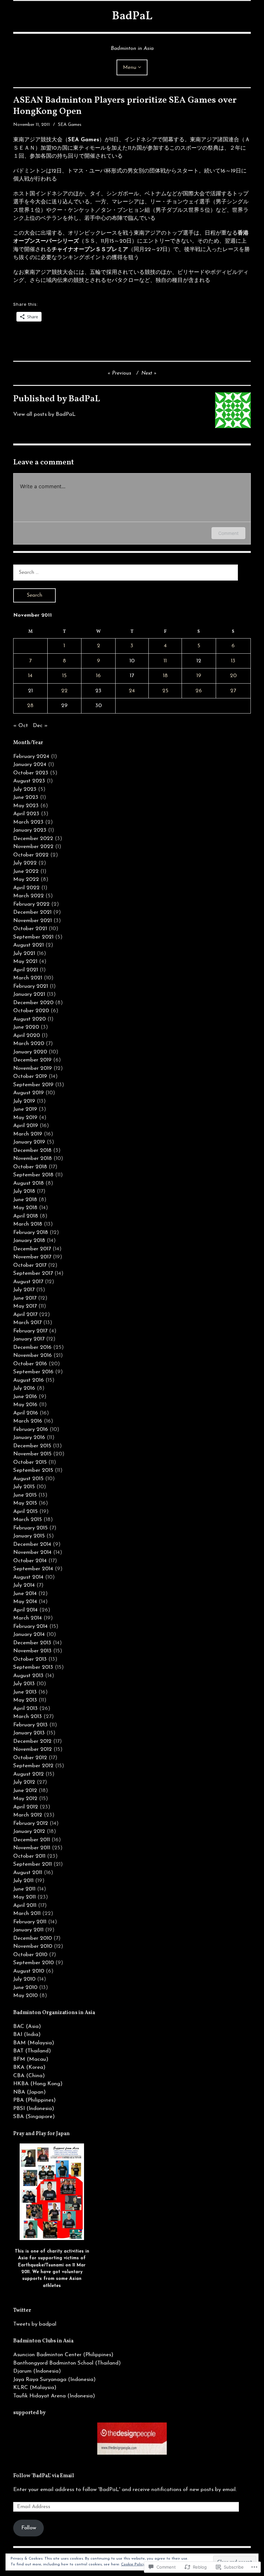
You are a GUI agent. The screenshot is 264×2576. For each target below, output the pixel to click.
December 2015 (32, 1446)
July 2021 (24, 953)
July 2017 (24, 1290)
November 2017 (32, 1257)
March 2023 (28, 822)
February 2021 (31, 986)
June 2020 (26, 1027)
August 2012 (28, 1774)
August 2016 (28, 1380)
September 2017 (33, 1273)
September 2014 (33, 1569)
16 (98, 676)
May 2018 (25, 1208)
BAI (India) (27, 2035)
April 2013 (25, 1708)
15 (64, 676)
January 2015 (29, 1536)
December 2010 (33, 1938)
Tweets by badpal (35, 2324)
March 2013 (28, 1717)
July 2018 (24, 1191)
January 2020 (30, 1052)
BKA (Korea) (29, 2067)
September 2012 (33, 1766)
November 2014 (32, 1552)
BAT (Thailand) (32, 2051)
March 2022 (28, 896)
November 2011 (32, 1848)
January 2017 (29, 1339)
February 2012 (31, 1823)
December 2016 (32, 1347)
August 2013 (28, 1676)
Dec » (40, 726)
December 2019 (32, 1060)
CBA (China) (29, 2076)
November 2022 (33, 847)
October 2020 (31, 1011)
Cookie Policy (133, 2564)
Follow (29, 2528)
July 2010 (24, 1979)
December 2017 (32, 1249)
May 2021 (25, 961)
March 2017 (27, 1323)
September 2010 (33, 1963)
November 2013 (32, 1651)
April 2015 (25, 1512)
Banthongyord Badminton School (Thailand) (67, 2363)
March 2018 (28, 1224)
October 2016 (30, 1364)
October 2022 (31, 855)
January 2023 (30, 830)
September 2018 (33, 1175)
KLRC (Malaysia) (35, 2388)
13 (233, 661)
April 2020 (27, 1036)
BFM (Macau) (31, 2059)
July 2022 (25, 863)
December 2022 (33, 839)
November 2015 (32, 1454)
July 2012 (24, 1782)
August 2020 (29, 1019)
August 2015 (28, 1479)
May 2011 (24, 1897)
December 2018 (32, 1150)
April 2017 (25, 1315)
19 (199, 676)
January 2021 (29, 994)
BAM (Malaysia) (34, 2043)
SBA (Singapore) (34, 2117)
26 (199, 691)
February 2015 (30, 1528)
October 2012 (30, 1758)
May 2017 (25, 1306)
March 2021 (28, 978)
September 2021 (33, 937)
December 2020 (33, 1003)
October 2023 (31, 773)
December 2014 (32, 1544)
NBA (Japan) (29, 2092)
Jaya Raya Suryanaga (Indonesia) (54, 2380)
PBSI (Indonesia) (34, 2109)
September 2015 (33, 1470)
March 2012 (28, 1815)
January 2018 (29, 1241)
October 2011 (29, 1856)
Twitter (22, 2310)
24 (132, 691)
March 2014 (28, 1618)
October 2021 (30, 929)
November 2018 (33, 1158)
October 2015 (30, 1462)
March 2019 (28, 1134)
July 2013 (24, 1684)
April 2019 (26, 1126)
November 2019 (33, 1068)
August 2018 (28, 1183)
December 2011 (32, 1840)
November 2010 (33, 1946)
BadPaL (132, 16)
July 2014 (24, 1585)
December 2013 (32, 1643)
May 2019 (25, 1118)
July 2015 (24, 1487)
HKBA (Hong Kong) (38, 2084)
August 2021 (28, 945)
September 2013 (33, 1667)
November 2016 (33, 1355)
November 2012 (33, 1749)
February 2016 (31, 1429)
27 (233, 691)
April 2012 (26, 1807)
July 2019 (24, 1101)
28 (30, 706)
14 (30, 676)
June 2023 (26, 797)
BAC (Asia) (27, 2026)
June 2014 (25, 1594)
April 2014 (25, 1610)
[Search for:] (126, 572)
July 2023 (25, 789)
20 (233, 676)
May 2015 (25, 1503)
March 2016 (28, 1421)
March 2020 (29, 1044)
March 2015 (28, 1520)
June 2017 (25, 1298)
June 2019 (25, 1109)
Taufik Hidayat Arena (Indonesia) (54, 2396)
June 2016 (25, 1397)
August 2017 (28, 1282)
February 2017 (30, 1331)
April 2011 (25, 1905)
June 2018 (25, 1200)
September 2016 (33, 1372)
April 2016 (26, 1413)
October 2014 (30, 1561)
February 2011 (30, 1922)
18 (165, 676)
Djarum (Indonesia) (37, 2371)
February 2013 (30, 1725)
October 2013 (30, 1659)
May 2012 (25, 1799)
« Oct (21, 726)
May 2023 (26, 806)
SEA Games (70, 125)
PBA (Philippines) (34, 2100)
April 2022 (26, 888)
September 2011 (33, 1864)
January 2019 (29, 1142)
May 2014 (25, 1602)
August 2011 (28, 1873)
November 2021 (33, 921)
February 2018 (31, 1232)
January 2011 (28, 1930)
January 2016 (29, 1437)
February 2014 (30, 1626)
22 (64, 691)
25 (165, 691)
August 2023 (29, 781)
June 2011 (24, 1889)
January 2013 (29, 1733)
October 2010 (30, 1955)
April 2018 (26, 1216)
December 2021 (32, 912)
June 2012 (25, 1791)
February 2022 (31, 904)
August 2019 (28, 1093)
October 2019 (30, 1076)
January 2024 (30, 765)
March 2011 (27, 1913)
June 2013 (25, 1692)
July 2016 (24, 1388)
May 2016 (25, 1405)
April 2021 (26, 970)
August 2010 (29, 1971)
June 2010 (25, 1988)
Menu (130, 68)
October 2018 (30, 1167)
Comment (228, 533)
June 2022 (26, 871)
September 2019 (33, 1085)
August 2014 (28, 1577)
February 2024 (31, 756)
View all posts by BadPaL (44, 414)
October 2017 (30, 1265)
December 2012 (32, 1741)
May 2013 (25, 1700)
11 (165, 661)
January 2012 (29, 1831)
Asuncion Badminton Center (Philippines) (63, 2355)
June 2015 (25, 1495)
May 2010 (25, 1996)
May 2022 (26, 879)
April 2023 (26, 814)
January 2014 (29, 1634)
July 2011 (23, 1881)
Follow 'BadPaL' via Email (44, 2476)
